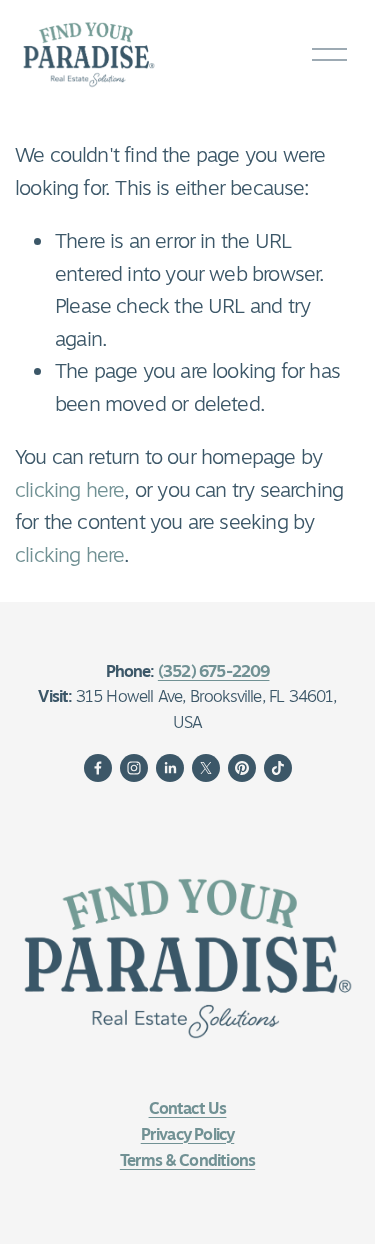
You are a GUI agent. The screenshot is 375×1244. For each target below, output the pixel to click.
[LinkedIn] (170, 768)
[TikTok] (278, 768)
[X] (206, 768)
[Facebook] (98, 768)
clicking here (69, 489)
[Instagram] (134, 768)
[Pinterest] (242, 768)
